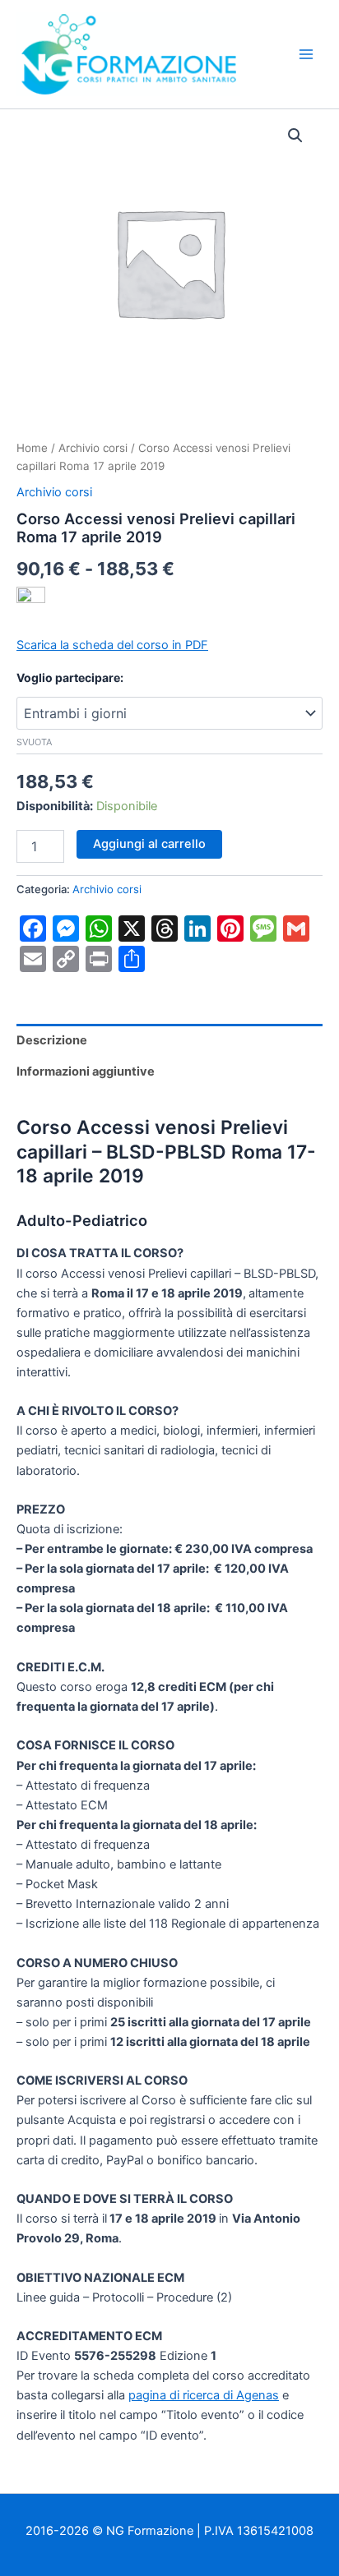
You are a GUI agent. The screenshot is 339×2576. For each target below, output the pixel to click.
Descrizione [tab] (52, 1040)
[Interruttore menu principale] (306, 54)
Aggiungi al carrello (149, 844)
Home (32, 448)
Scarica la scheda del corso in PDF (112, 645)
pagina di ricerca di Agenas (204, 2395)
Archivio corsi (93, 448)
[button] (295, 136)
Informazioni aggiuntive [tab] (86, 1071)
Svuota (34, 742)
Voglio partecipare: (70, 677)
